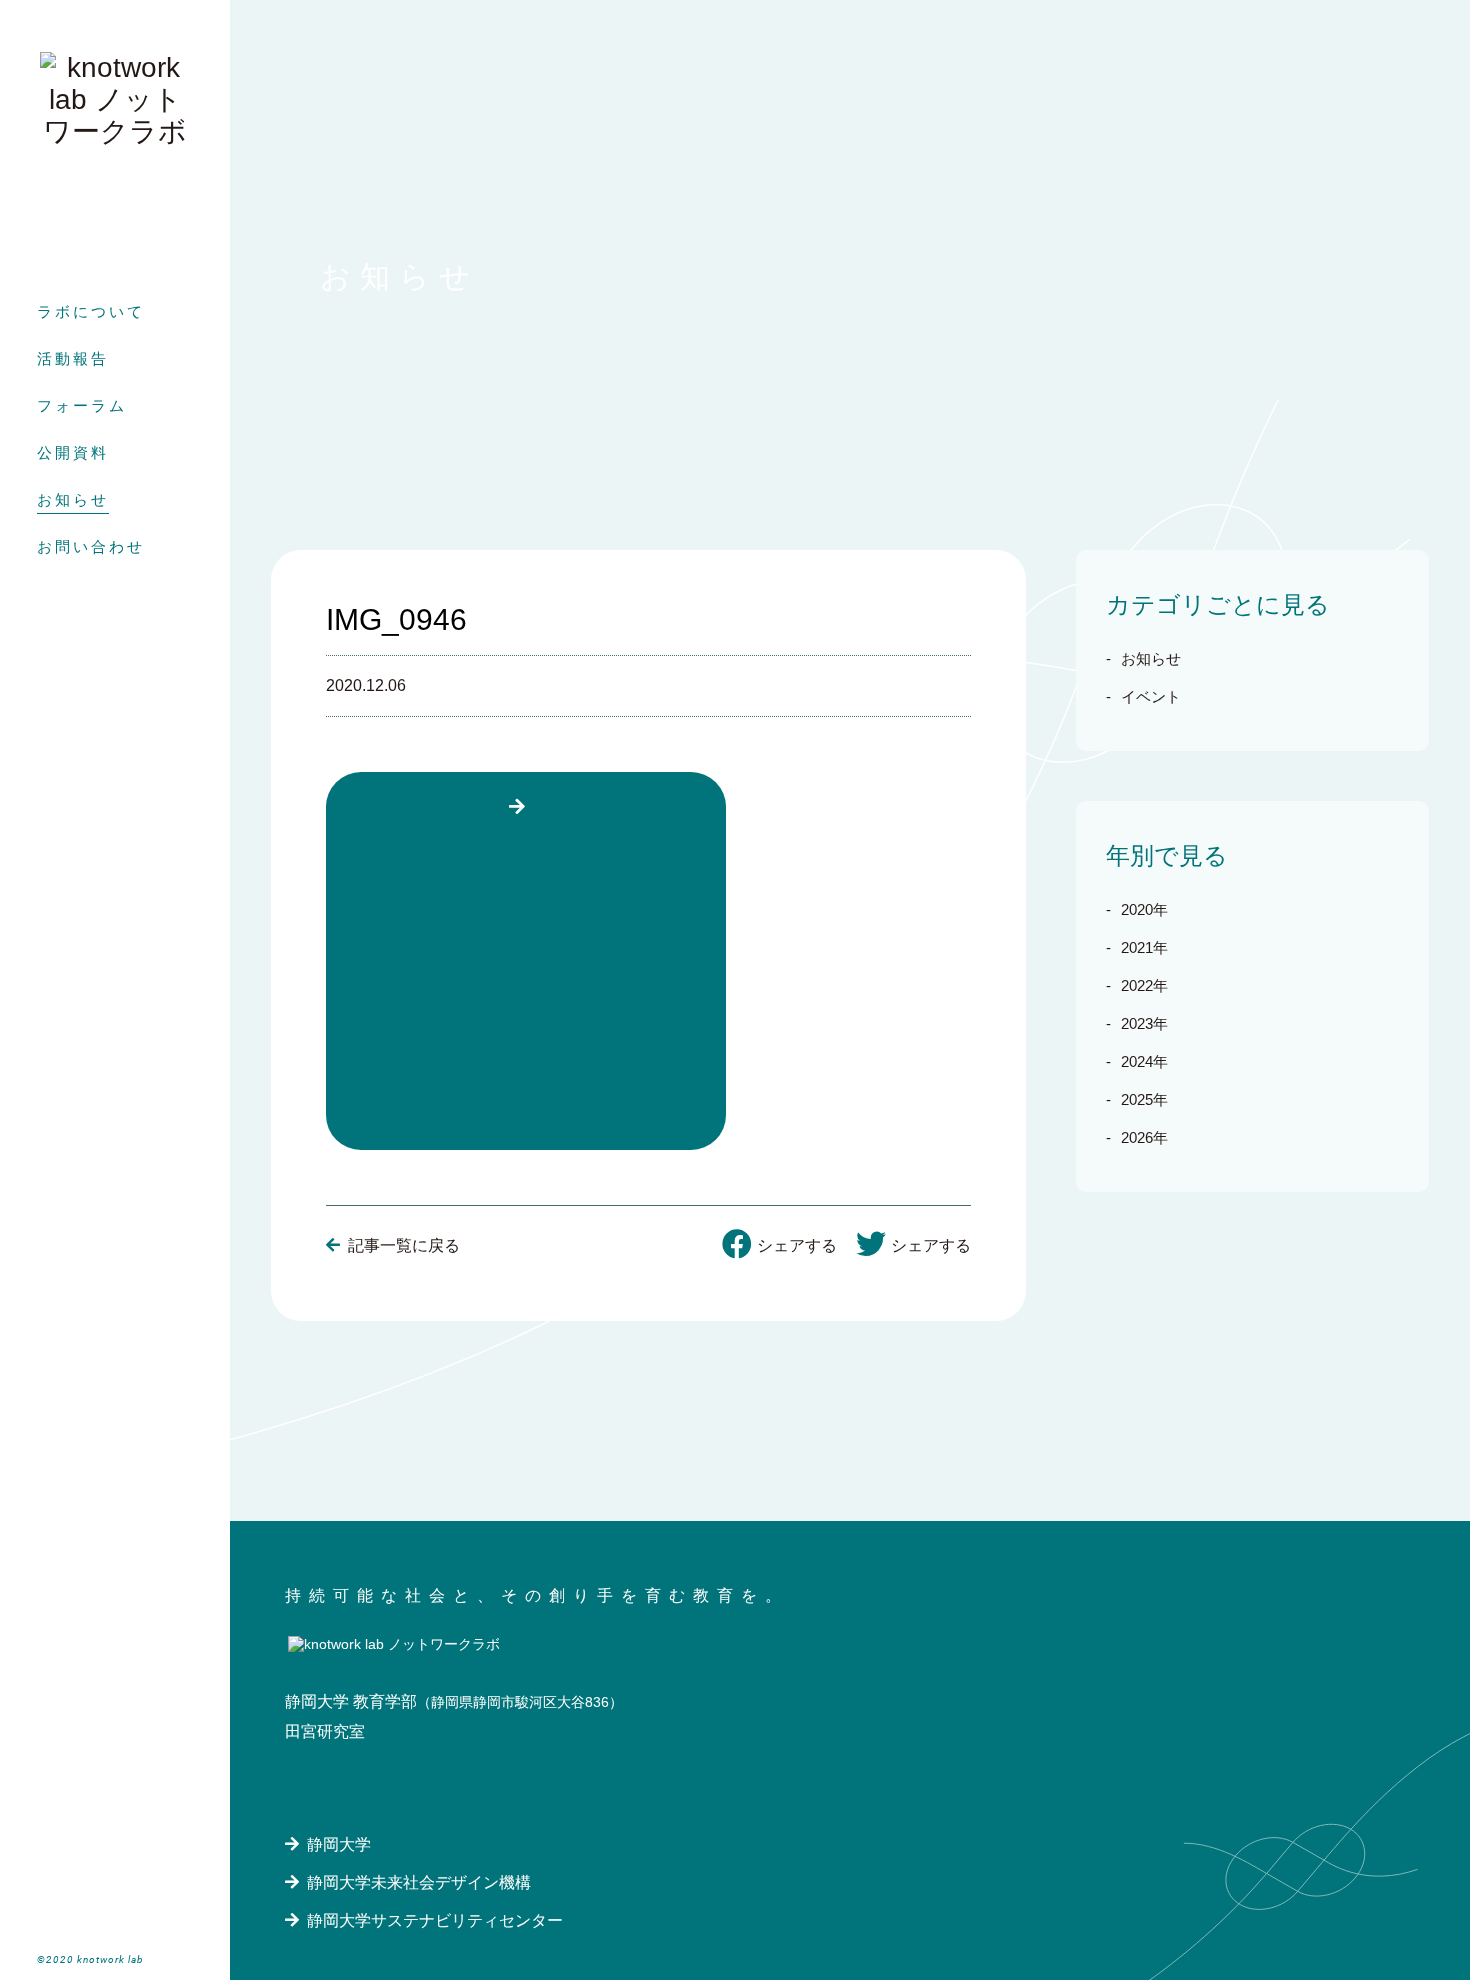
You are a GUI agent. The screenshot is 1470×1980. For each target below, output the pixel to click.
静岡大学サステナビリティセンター (435, 1920)
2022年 (1144, 985)
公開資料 (73, 452)
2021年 (1144, 947)
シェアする (797, 1245)
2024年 (1144, 1061)
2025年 (1144, 1099)
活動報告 (73, 358)
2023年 (1144, 1023)
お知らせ (73, 499)
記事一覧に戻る (404, 1245)
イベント (1151, 696)
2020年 (1144, 909)
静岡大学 (339, 1844)
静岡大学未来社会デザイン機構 (419, 1882)
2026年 (1144, 1137)
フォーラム (82, 405)
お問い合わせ (91, 546)
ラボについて (91, 311)
